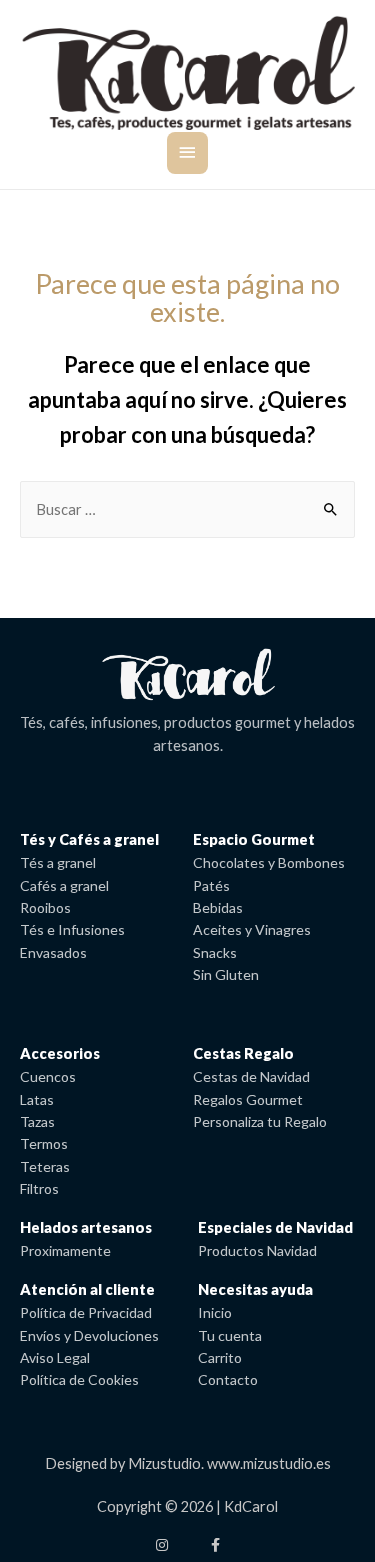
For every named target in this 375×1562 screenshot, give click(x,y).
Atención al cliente (87, 1289)
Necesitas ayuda (255, 1289)
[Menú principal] (187, 153)
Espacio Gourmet (254, 839)
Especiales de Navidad (275, 1227)
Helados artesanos (86, 1227)
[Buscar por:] (187, 509)
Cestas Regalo (243, 1053)
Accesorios (60, 1053)
